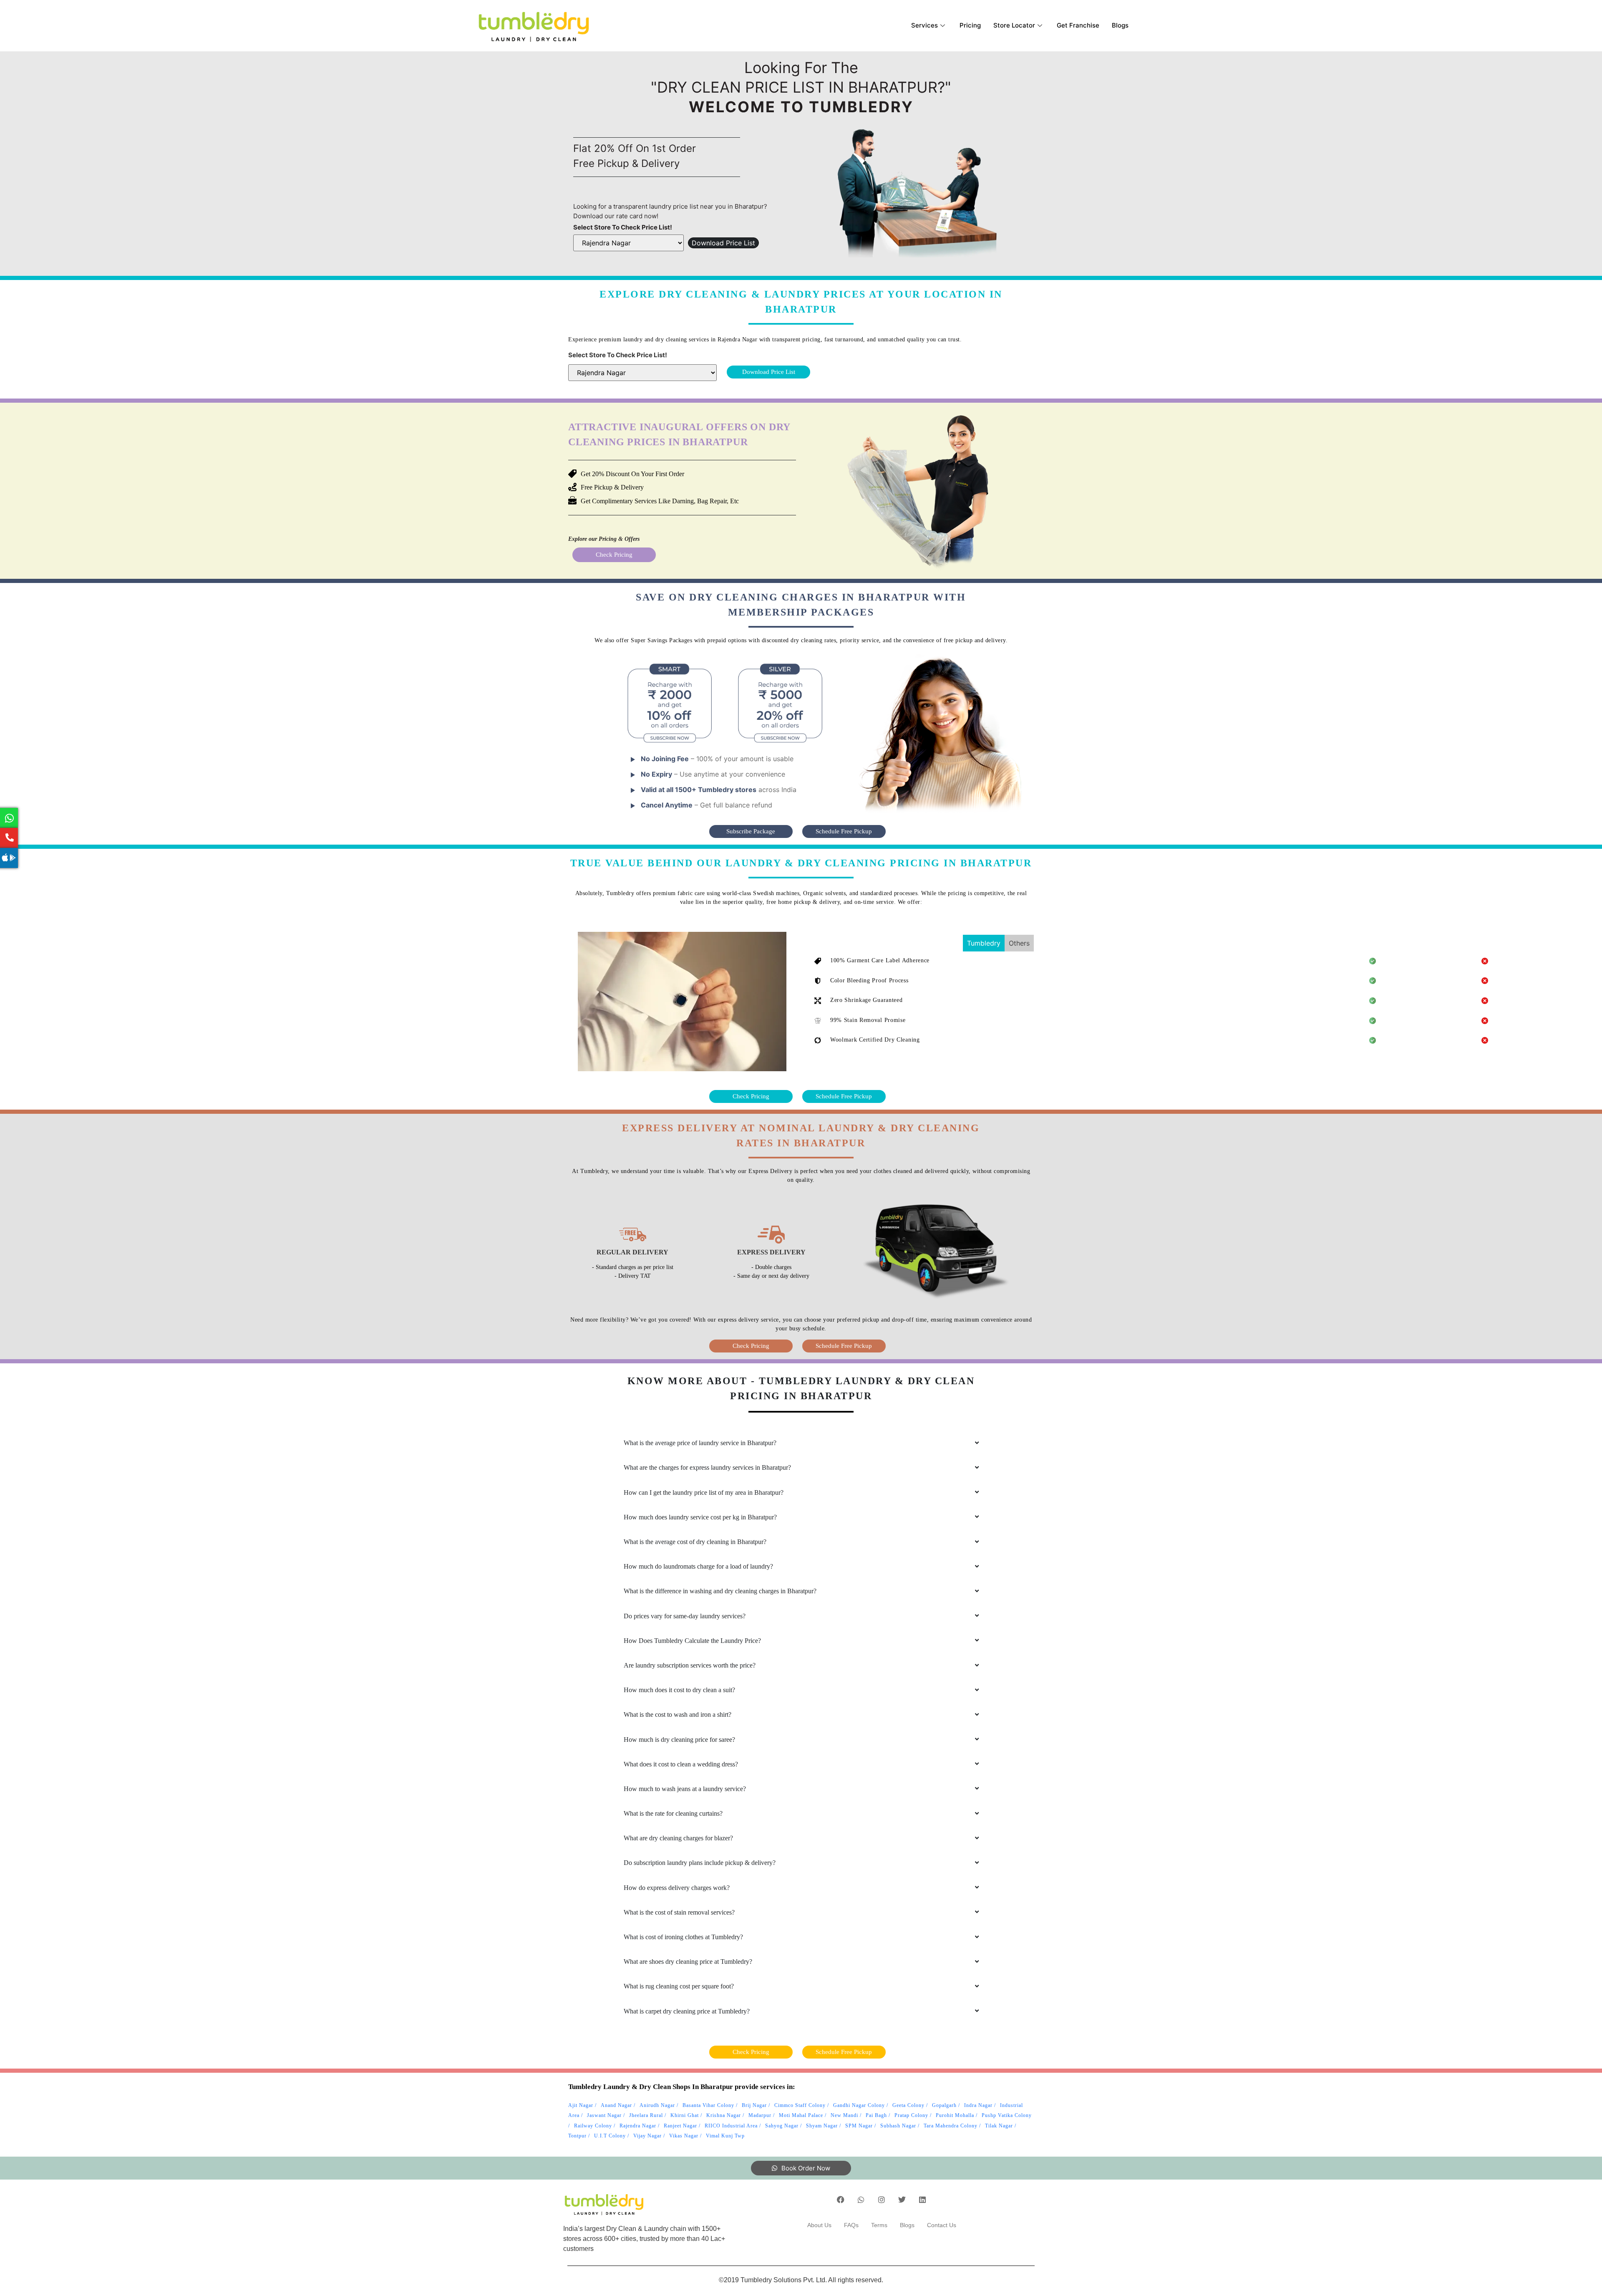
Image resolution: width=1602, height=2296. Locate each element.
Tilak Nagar (999, 2126)
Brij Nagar (754, 2105)
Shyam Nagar (822, 2126)
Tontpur (577, 2136)
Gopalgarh (944, 2105)
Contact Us (942, 2225)
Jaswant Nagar (604, 2115)
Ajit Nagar (581, 2105)
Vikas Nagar (684, 2136)
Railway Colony (593, 2126)
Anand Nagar (616, 2105)
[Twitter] (902, 2200)
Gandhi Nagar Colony (859, 2105)
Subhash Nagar (898, 2126)
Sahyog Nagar (782, 2126)
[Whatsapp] (861, 2200)
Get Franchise (1078, 25)
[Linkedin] (922, 2200)
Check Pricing (614, 555)
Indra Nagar (978, 2105)
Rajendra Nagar (638, 2126)
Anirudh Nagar (657, 2105)
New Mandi (844, 2115)
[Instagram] (882, 2200)
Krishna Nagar (724, 2115)
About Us (819, 2225)
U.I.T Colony (610, 2136)
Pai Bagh (876, 2115)
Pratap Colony (911, 2115)
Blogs (1120, 25)
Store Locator (1014, 25)
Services (924, 25)
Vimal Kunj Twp (725, 2136)
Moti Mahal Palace (801, 2115)
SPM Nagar (859, 2126)
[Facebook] (841, 2200)
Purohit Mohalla (955, 2115)
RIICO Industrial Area (731, 2126)
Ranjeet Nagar (680, 2126)
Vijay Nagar (647, 2136)
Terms (879, 2225)
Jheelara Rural (646, 2115)
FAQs (851, 2225)
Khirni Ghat (685, 2115)
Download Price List (723, 243)
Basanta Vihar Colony (708, 2105)
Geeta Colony (908, 2105)
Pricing (970, 25)
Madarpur (760, 2115)
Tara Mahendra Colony (951, 2126)
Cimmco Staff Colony (800, 2105)
